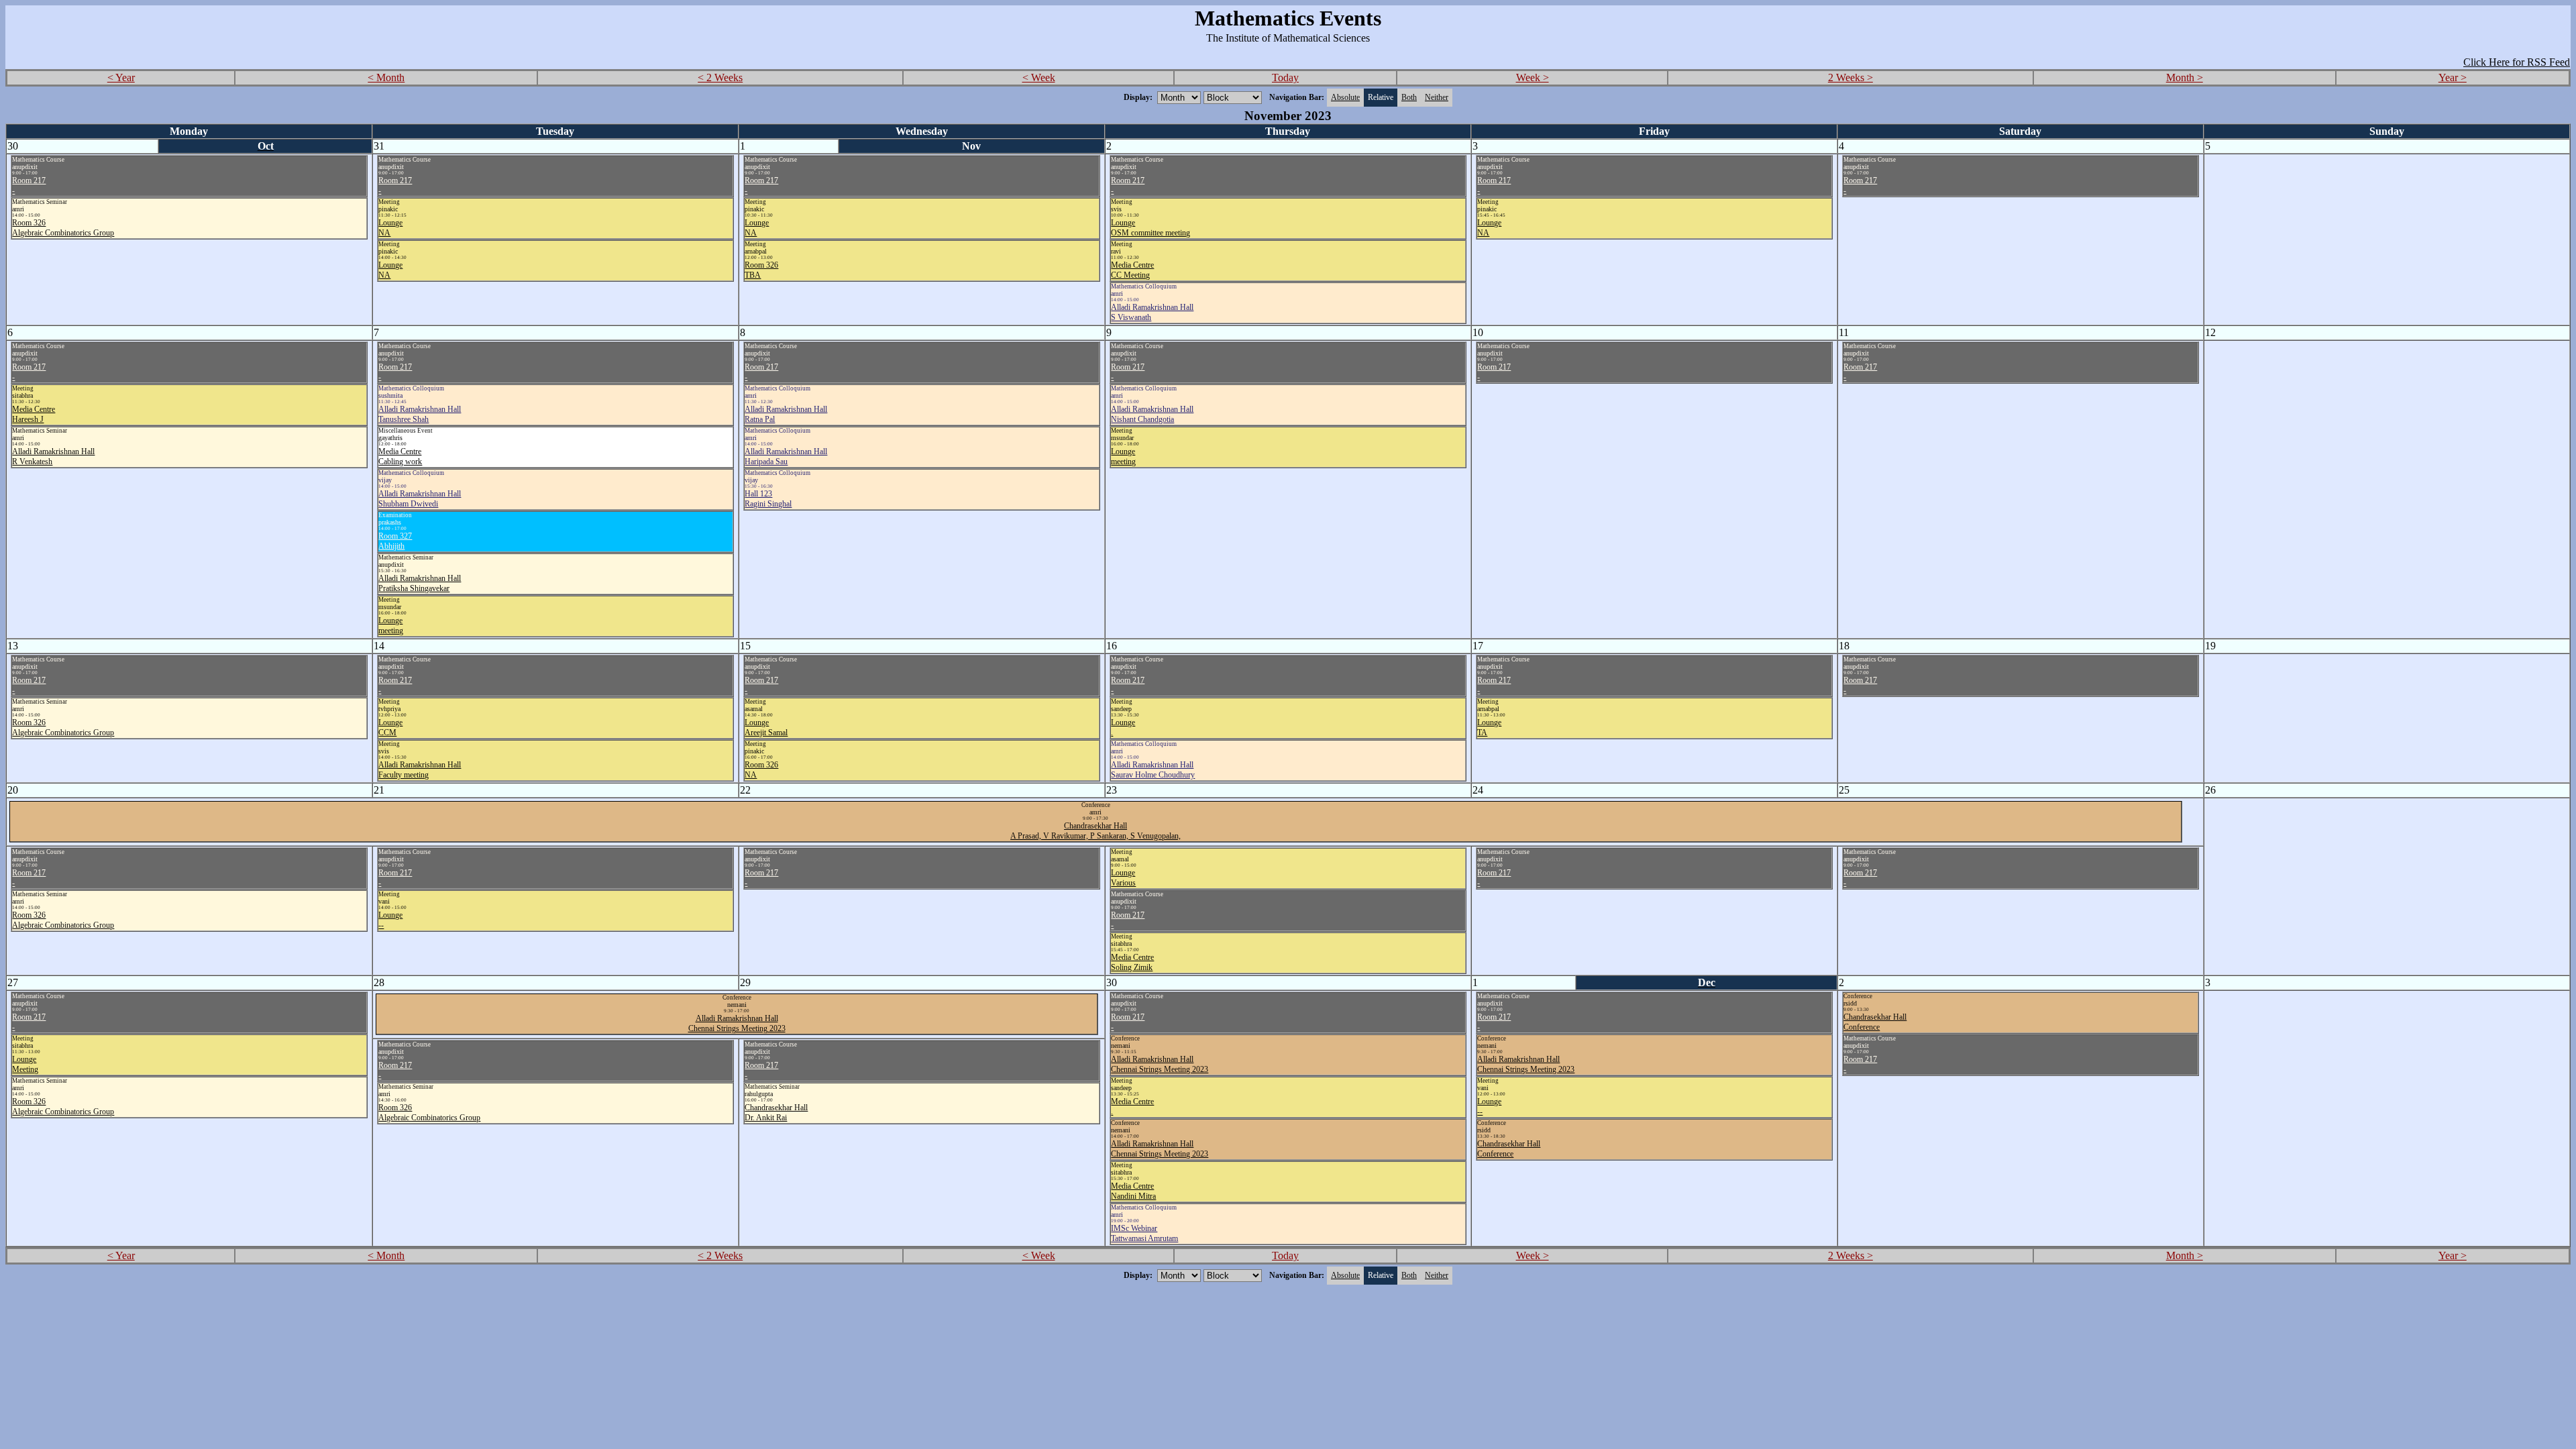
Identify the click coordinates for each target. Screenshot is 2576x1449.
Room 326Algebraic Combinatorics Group (63, 228)
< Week (1039, 77)
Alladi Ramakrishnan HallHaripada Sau (786, 457)
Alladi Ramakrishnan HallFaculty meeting (420, 770)
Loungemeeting (391, 626)
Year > (2453, 77)
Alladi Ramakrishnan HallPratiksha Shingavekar (420, 583)
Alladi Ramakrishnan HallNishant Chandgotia (1152, 414)
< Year (121, 77)
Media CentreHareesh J (34, 414)
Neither (1437, 97)
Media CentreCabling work (400, 457)
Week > (1533, 77)
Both (1409, 97)
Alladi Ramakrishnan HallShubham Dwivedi (420, 499)
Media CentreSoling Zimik (1132, 962)
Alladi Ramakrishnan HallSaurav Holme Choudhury (1153, 770)
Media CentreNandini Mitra (1133, 1191)
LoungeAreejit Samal (766, 728)
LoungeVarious (1123, 878)
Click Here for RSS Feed (2517, 62)
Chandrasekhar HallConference (1509, 1149)
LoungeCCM (390, 728)
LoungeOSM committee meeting (1150, 228)
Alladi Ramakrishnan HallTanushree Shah (420, 414)
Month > (2185, 77)
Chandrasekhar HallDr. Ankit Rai (776, 1113)
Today (1285, 77)
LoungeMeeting (25, 1064)
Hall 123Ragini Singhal (768, 499)
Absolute (1345, 97)
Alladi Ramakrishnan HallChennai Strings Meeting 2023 (737, 1023)
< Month (386, 77)
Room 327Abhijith (395, 541)
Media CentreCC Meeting (1132, 270)
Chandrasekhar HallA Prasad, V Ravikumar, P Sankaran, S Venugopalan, (1095, 831)
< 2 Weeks (720, 77)
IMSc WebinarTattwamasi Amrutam (1144, 1233)
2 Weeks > (1850, 77)
